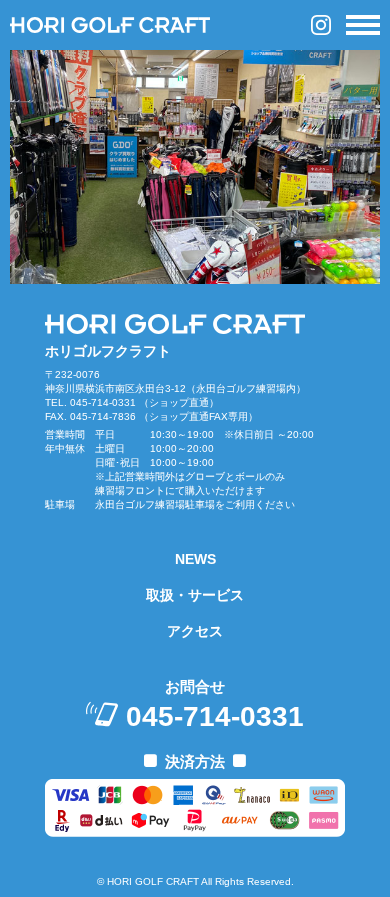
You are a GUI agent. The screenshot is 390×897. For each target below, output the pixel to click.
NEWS (195, 559)
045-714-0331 (215, 716)
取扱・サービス (195, 595)
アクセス (195, 631)
